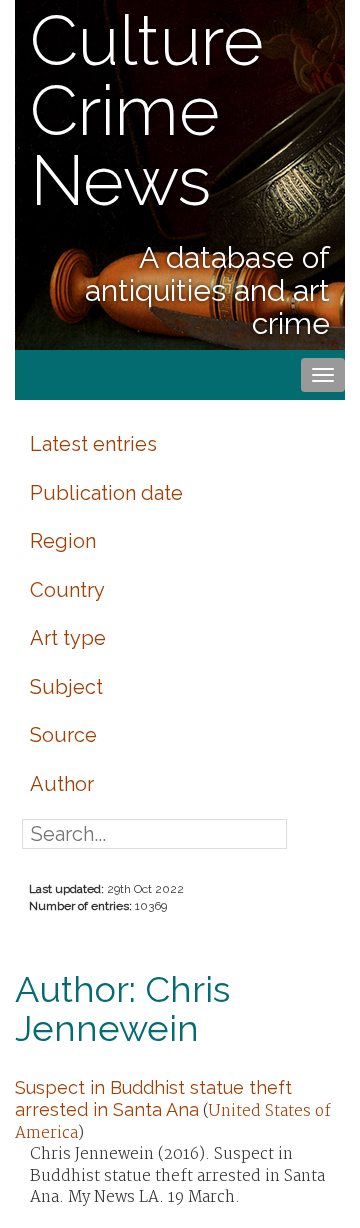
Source (63, 735)
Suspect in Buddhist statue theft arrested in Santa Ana (153, 1098)
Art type (68, 638)
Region (63, 541)
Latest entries (93, 444)
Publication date (106, 493)
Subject (66, 687)
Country (67, 590)
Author (62, 784)
